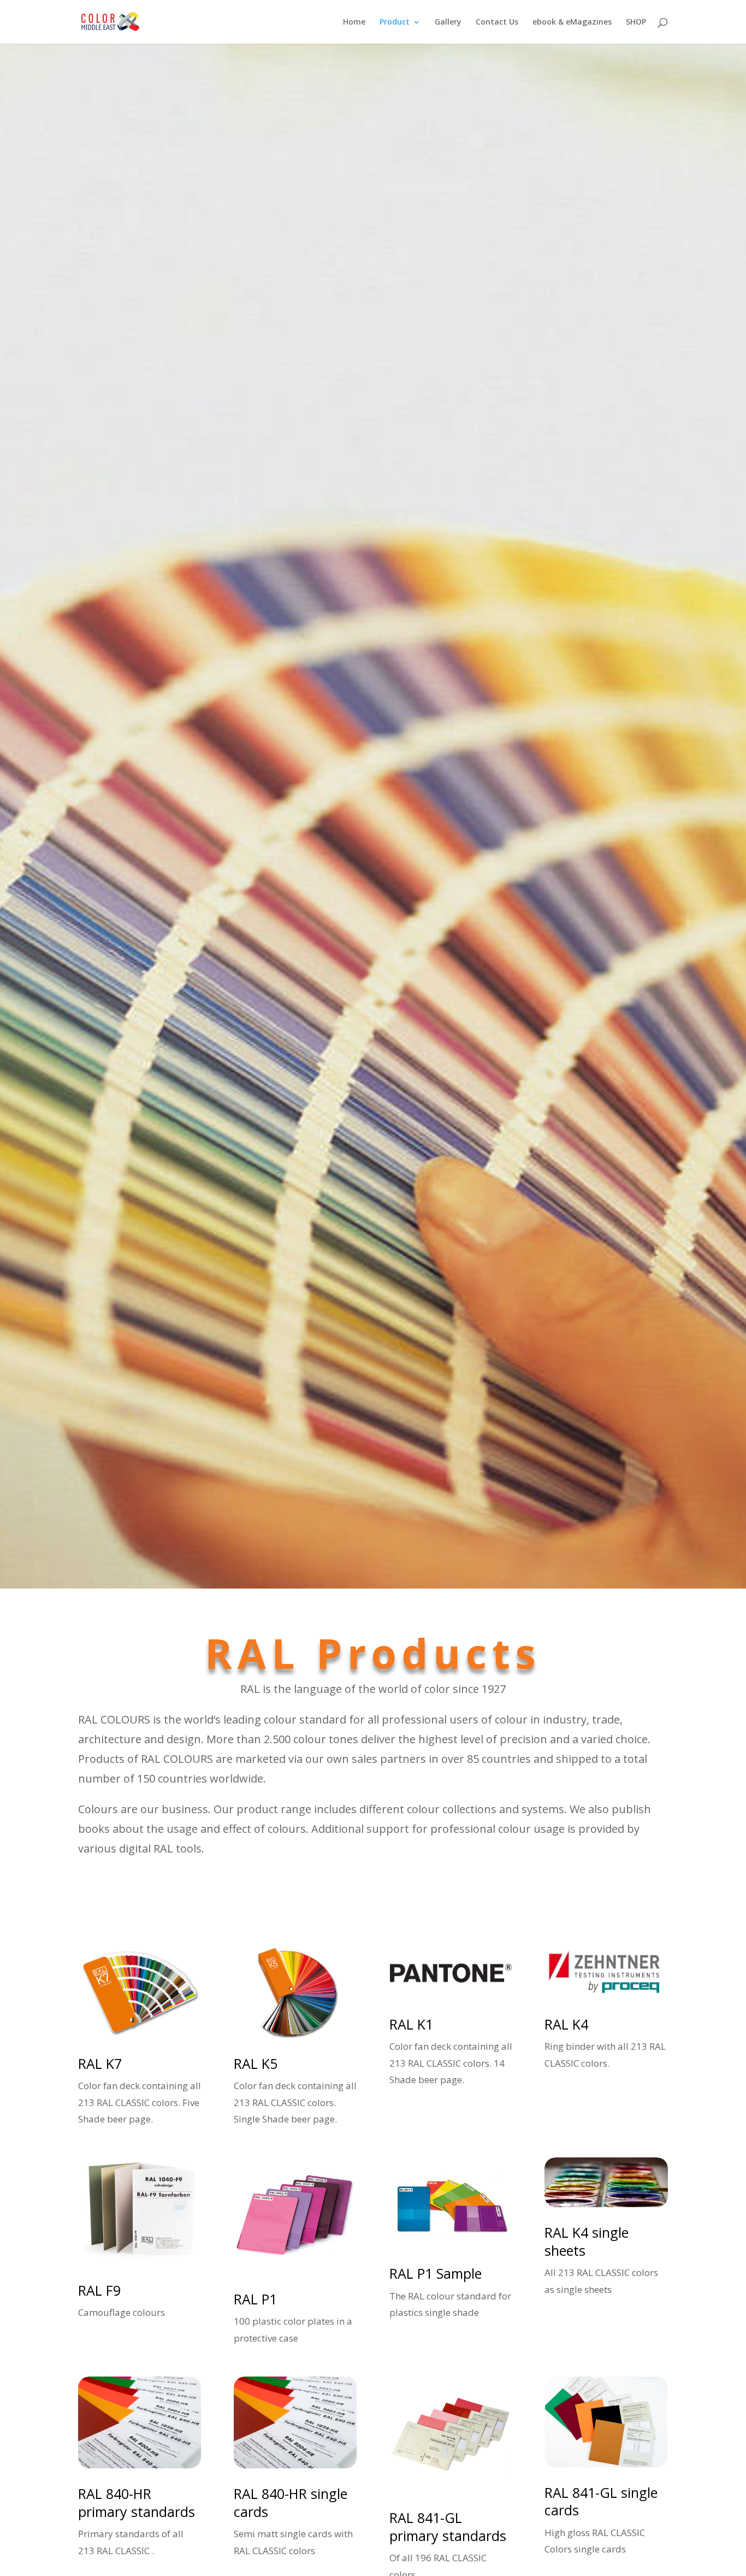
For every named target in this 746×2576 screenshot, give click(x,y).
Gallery (448, 22)
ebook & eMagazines (572, 22)
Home (354, 22)
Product (395, 22)
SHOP (636, 22)
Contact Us (497, 22)
